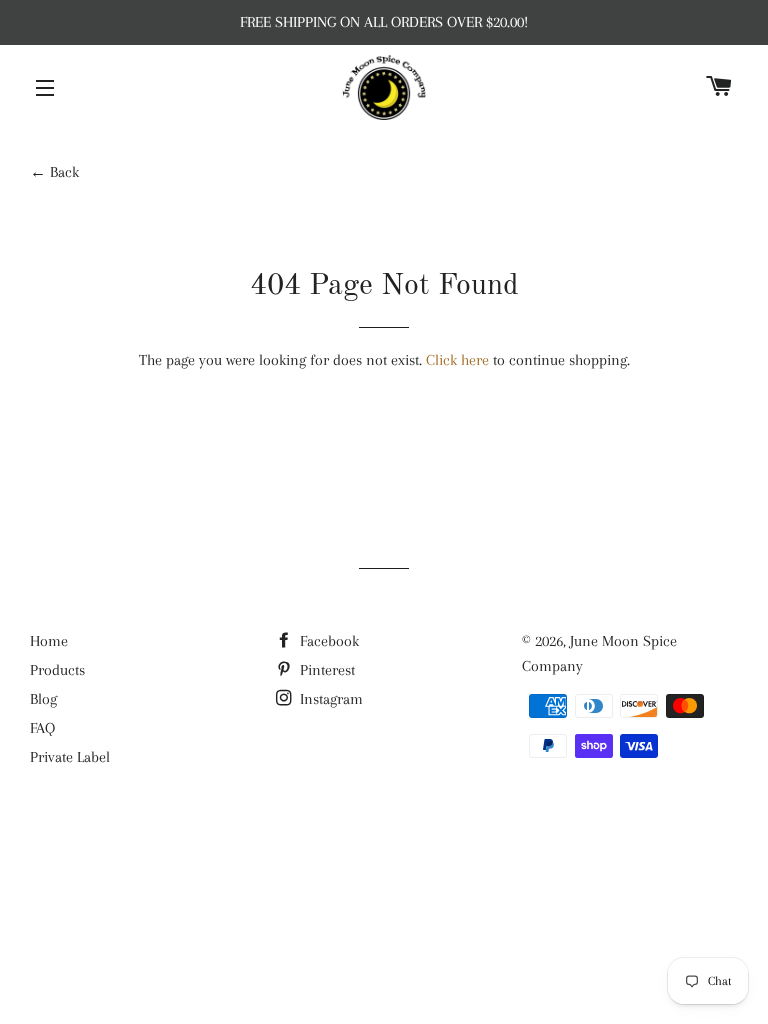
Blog (43, 699)
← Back (54, 172)
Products (57, 670)
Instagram (329, 699)
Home (49, 641)
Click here (457, 360)
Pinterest (325, 670)
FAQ (42, 728)
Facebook (327, 641)
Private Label (70, 757)
